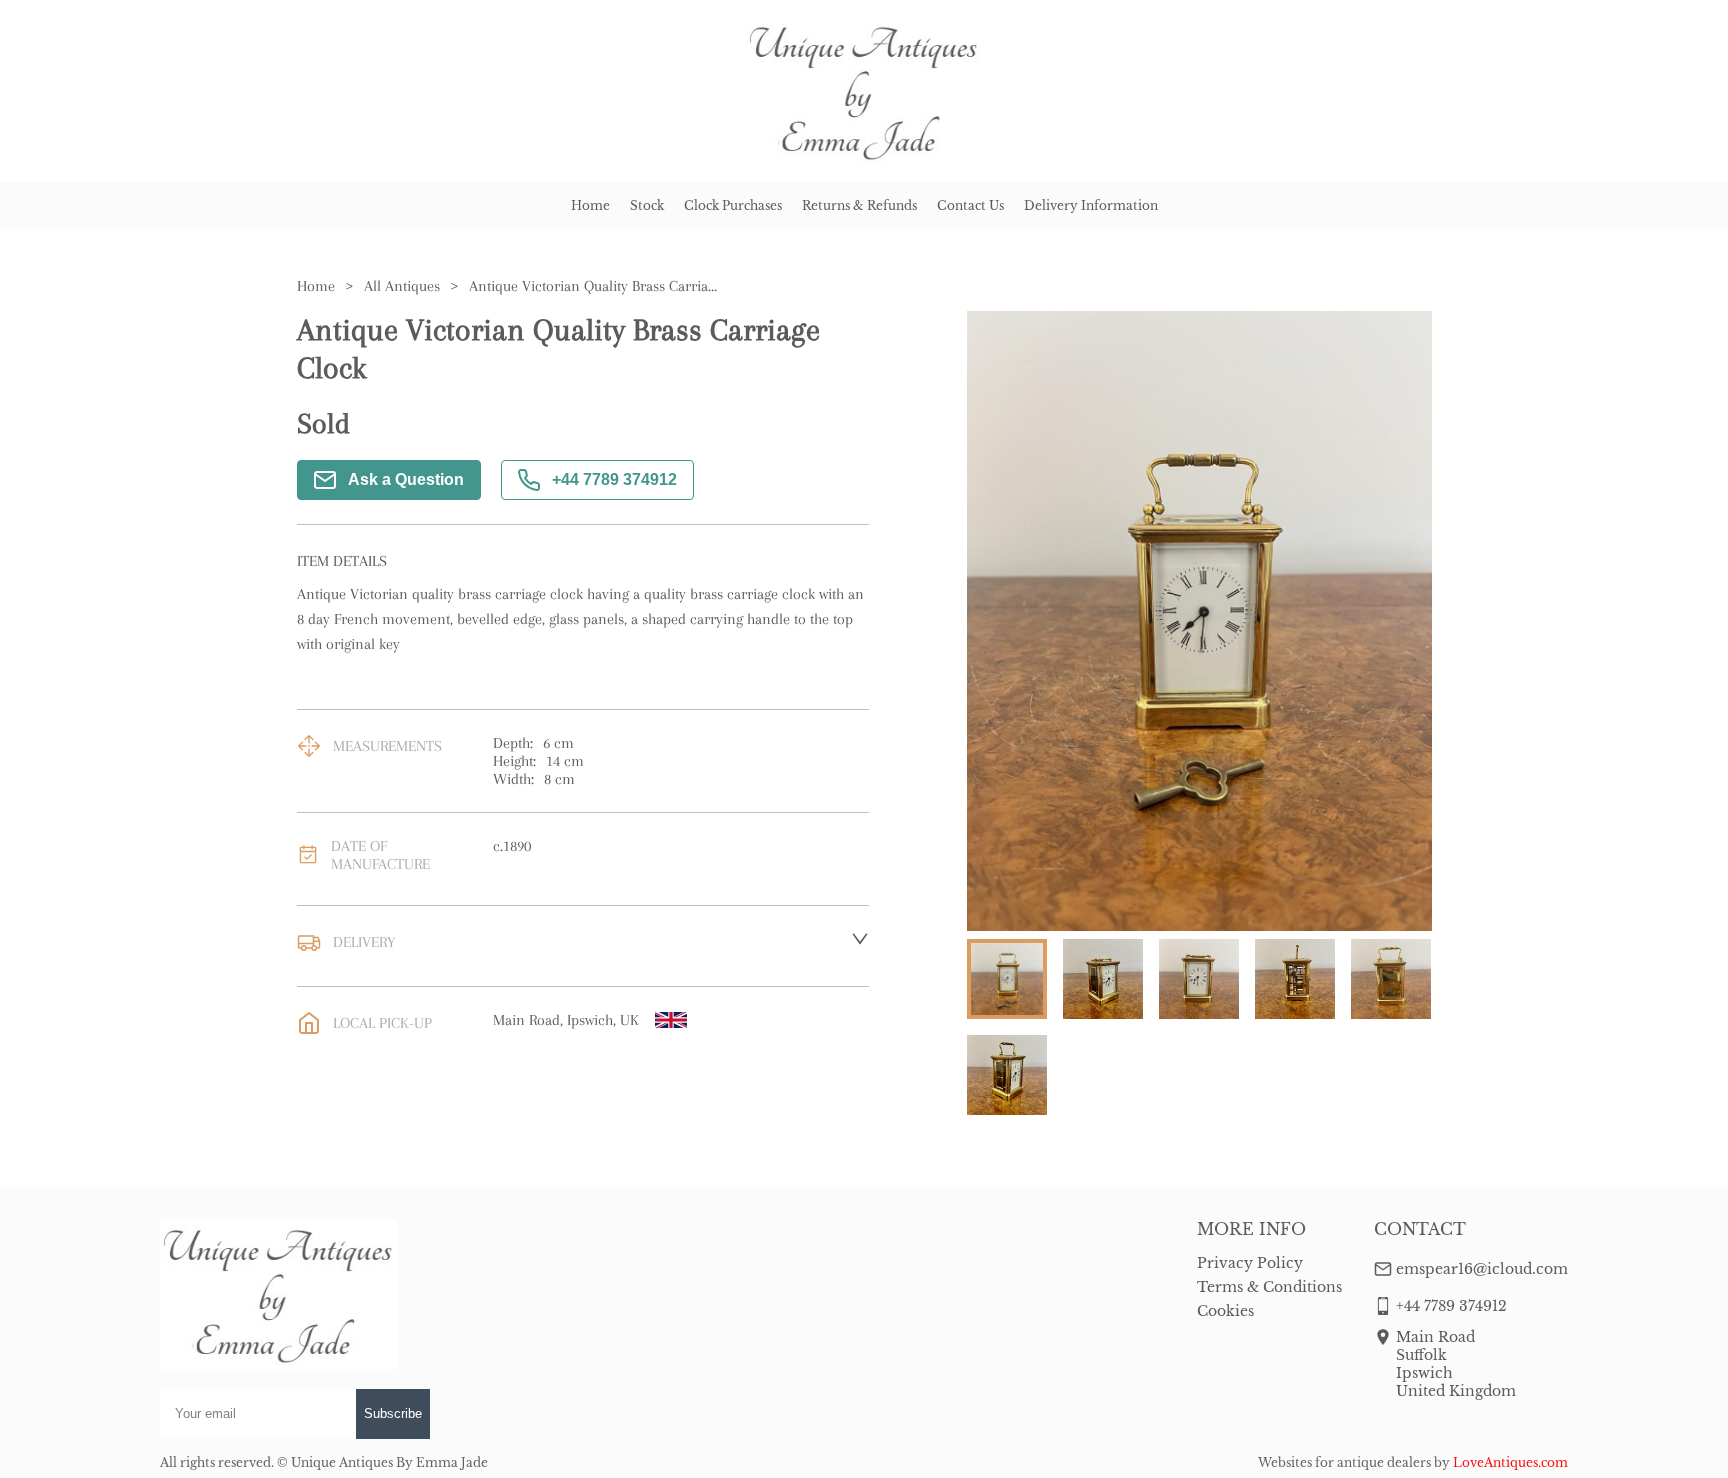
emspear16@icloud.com (1482, 1269)
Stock (647, 205)
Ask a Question (406, 479)
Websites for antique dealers (1344, 1462)
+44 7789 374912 (614, 479)
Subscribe (393, 1413)
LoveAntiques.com (1510, 1462)
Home (590, 205)
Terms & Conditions (1269, 1287)
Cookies (1225, 1311)
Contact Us (970, 205)
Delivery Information (1091, 205)
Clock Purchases (733, 205)
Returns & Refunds (859, 205)
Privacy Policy (1250, 1263)
